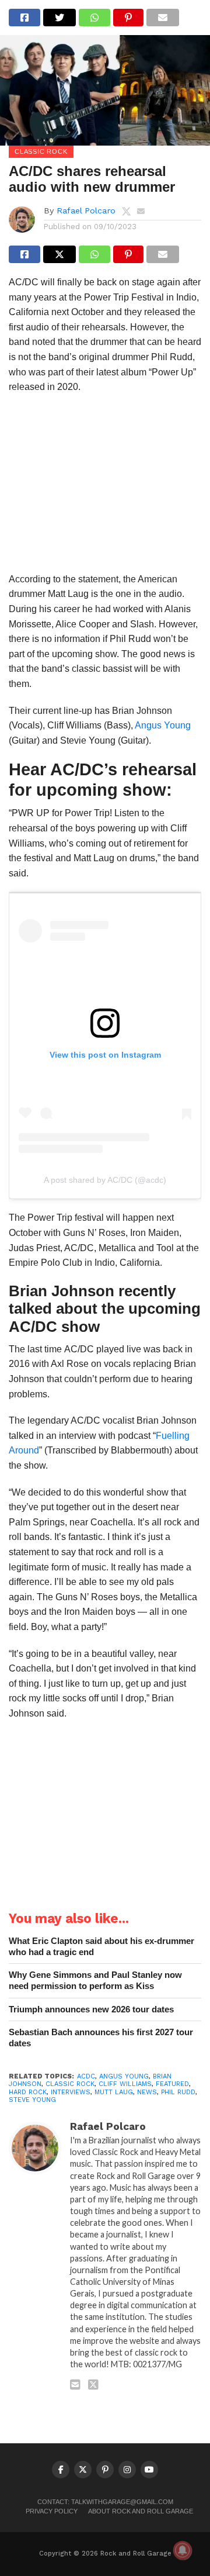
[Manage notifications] (183, 2550)
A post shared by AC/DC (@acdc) (105, 1180)
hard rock (28, 2092)
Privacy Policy (52, 2511)
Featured (172, 2084)
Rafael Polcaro (86, 210)
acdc (86, 2076)
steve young (32, 2100)
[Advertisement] (105, 487)
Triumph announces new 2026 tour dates (91, 2009)
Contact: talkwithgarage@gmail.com (105, 2502)
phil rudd (178, 2092)
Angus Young (163, 725)
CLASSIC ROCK (70, 2084)
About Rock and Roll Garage (141, 2511)
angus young (124, 2076)
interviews (71, 2092)
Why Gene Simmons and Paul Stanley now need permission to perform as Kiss (95, 1980)
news (147, 2092)
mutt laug (114, 2092)
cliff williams (125, 2084)
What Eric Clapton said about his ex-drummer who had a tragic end (101, 1946)
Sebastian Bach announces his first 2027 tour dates (101, 2038)
